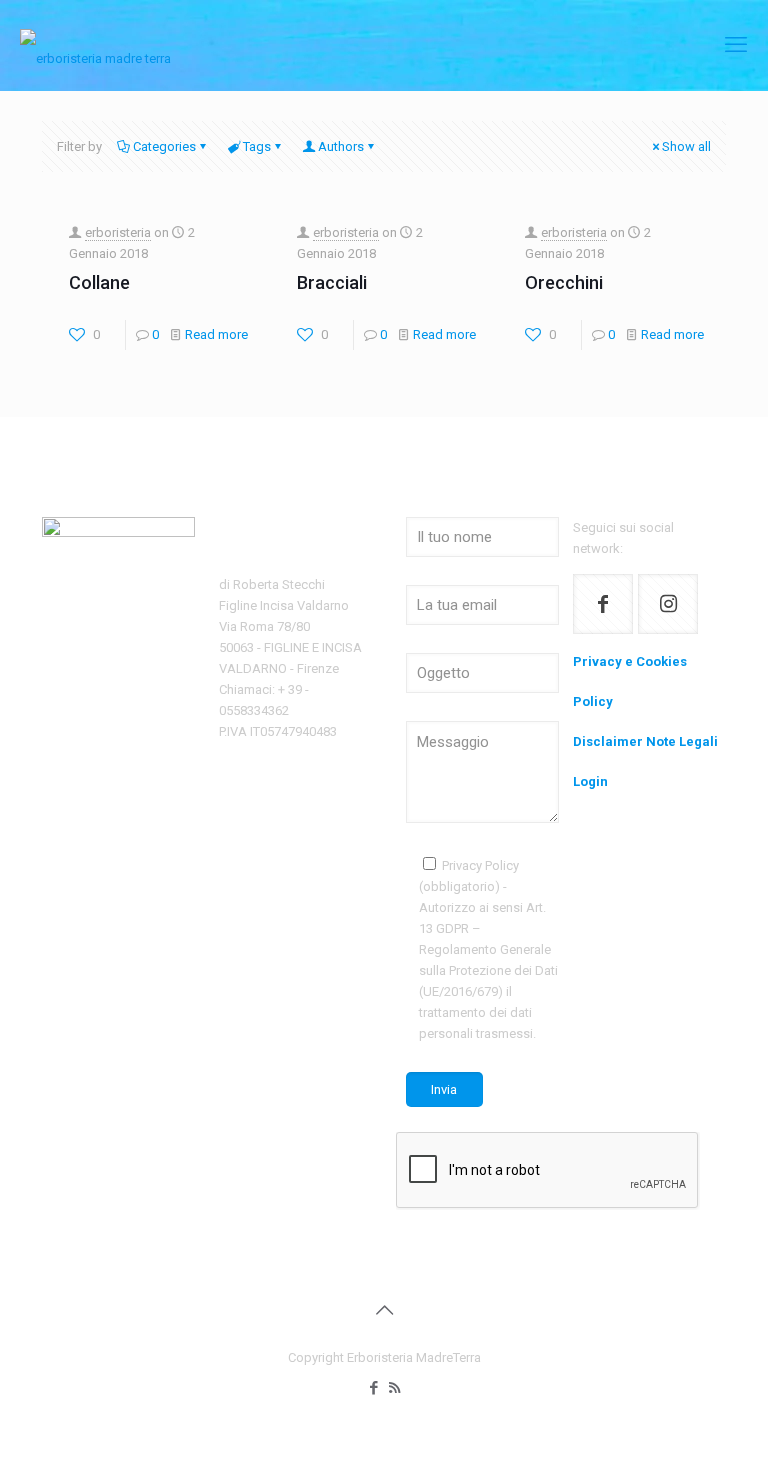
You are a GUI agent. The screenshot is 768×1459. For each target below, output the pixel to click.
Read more (216, 334)
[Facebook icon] (373, 1388)
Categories (164, 146)
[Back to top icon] (384, 1310)
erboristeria (118, 232)
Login (590, 781)
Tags (257, 146)
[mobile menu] (736, 45)
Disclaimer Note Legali (645, 741)
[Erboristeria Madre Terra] (95, 45)
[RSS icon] (394, 1388)
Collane (99, 282)
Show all (686, 146)
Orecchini (564, 282)
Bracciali (332, 282)
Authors (341, 146)
